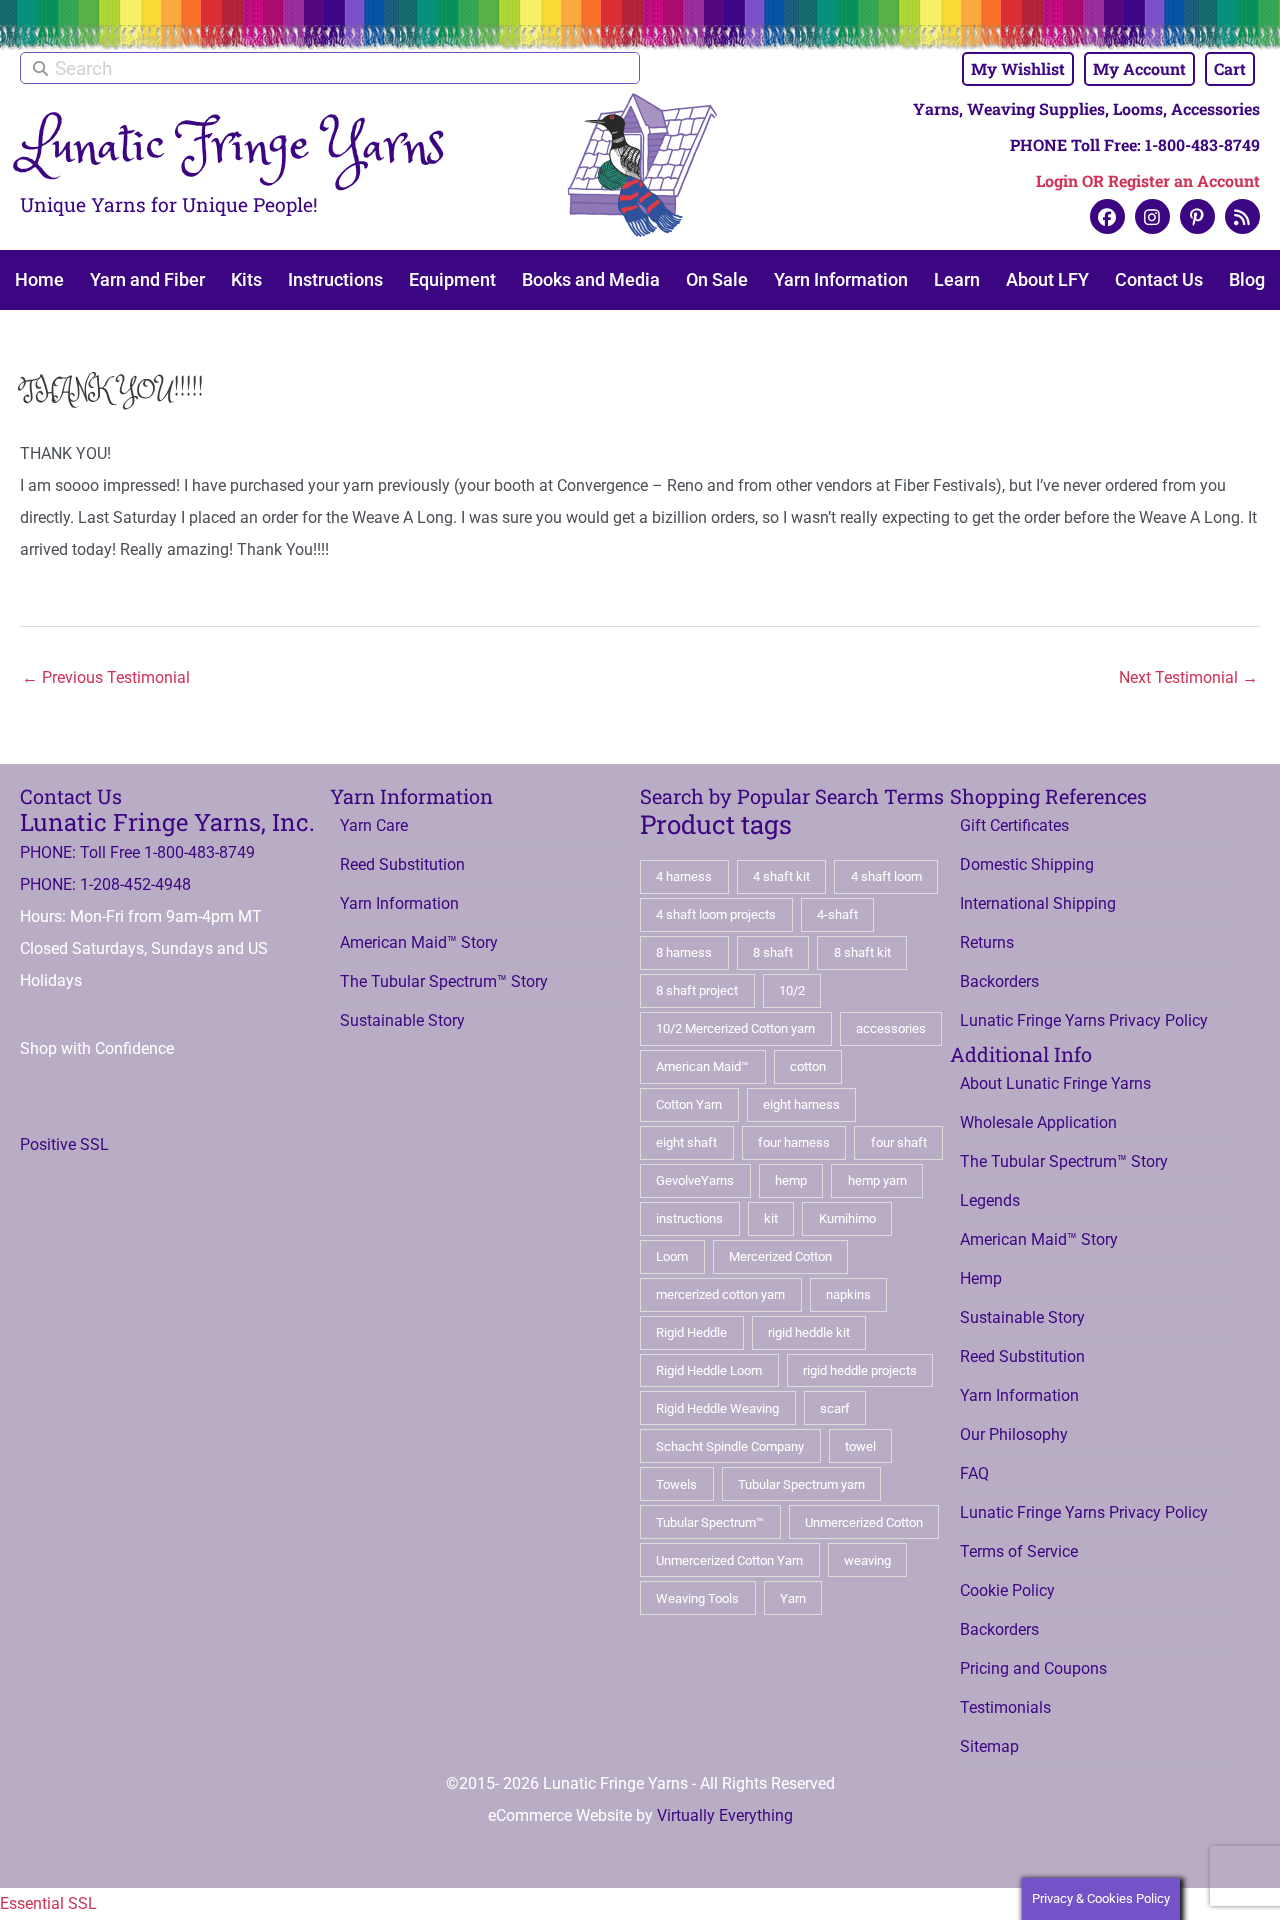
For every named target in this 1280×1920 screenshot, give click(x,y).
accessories (891, 1028)
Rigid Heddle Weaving (717, 1408)
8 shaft (773, 952)
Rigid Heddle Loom (709, 1370)
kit (771, 1218)
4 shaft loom (886, 876)
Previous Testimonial (106, 677)
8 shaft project (697, 990)
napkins (848, 1294)
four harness (794, 1142)
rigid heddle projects (860, 1370)
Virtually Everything (725, 1815)
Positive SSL (64, 1144)
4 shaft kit (781, 876)
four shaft (899, 1142)
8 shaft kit (862, 952)
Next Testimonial (1188, 677)
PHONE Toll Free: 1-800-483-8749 (1135, 144)
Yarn (793, 1598)
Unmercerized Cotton (864, 1522)
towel (860, 1446)
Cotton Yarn (689, 1104)
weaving (867, 1560)
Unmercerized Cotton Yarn (729, 1560)
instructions (689, 1218)
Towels (676, 1484)
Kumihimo (847, 1218)
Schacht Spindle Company (730, 1446)
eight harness (801, 1104)
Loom (672, 1256)
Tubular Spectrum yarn (801, 1484)
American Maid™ (702, 1066)
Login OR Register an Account (1148, 180)
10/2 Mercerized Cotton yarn (735, 1028)
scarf (835, 1408)
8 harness (684, 952)
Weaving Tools (697, 1598)
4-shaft (837, 914)
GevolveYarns (695, 1180)
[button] (1107, 216)
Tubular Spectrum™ (710, 1522)
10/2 (792, 990)
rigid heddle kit (809, 1332)
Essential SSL (48, 1903)
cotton (808, 1066)
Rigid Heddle (691, 1332)
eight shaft (686, 1142)
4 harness (684, 876)
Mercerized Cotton (780, 1256)
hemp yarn (877, 1180)
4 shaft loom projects (716, 914)
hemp (791, 1180)
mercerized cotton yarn (720, 1294)
